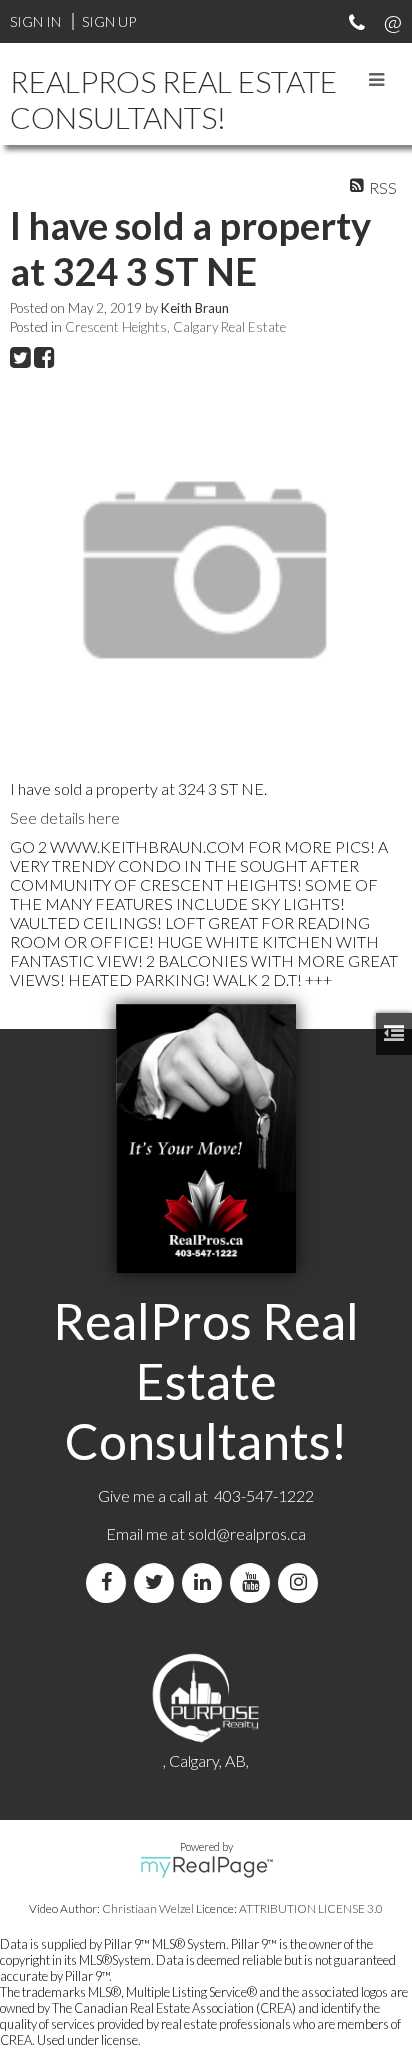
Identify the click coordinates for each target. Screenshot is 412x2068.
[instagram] (302, 1582)
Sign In (35, 21)
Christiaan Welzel (148, 1908)
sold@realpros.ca (247, 1533)
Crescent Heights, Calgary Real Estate (175, 327)
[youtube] (254, 1582)
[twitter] (158, 1582)
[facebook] (110, 1582)
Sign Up (109, 21)
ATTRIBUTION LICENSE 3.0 (311, 1908)
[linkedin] (206, 1582)
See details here (65, 817)
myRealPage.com (206, 1867)
